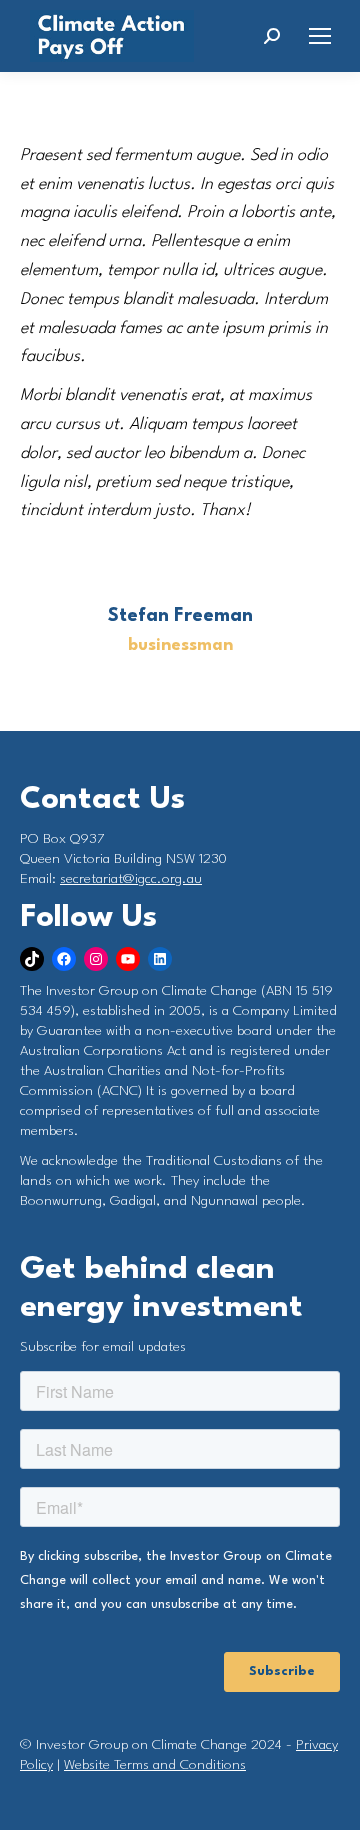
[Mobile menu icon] (320, 36)
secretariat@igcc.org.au (131, 879)
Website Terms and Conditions (155, 1765)
